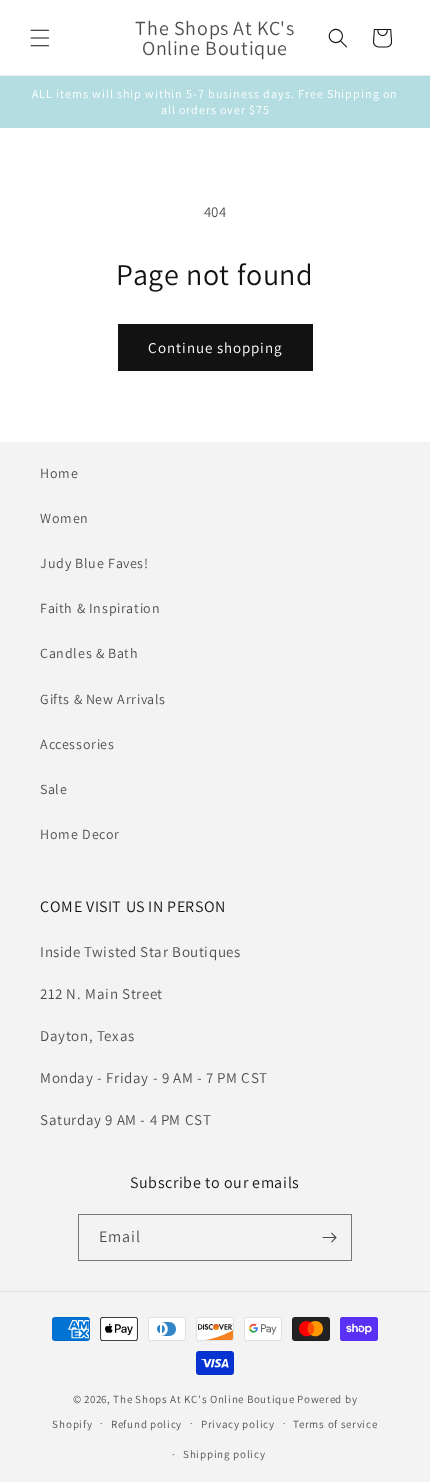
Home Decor (80, 834)
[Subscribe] (329, 1237)
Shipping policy (224, 1454)
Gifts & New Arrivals (103, 699)
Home (59, 473)
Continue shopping (215, 347)
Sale (53, 789)
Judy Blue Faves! (94, 563)
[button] (40, 38)
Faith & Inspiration (100, 608)
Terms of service (335, 1424)
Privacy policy (238, 1424)
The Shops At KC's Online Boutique (203, 1399)
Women (64, 518)
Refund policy (146, 1424)
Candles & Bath (89, 653)
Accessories (77, 744)
